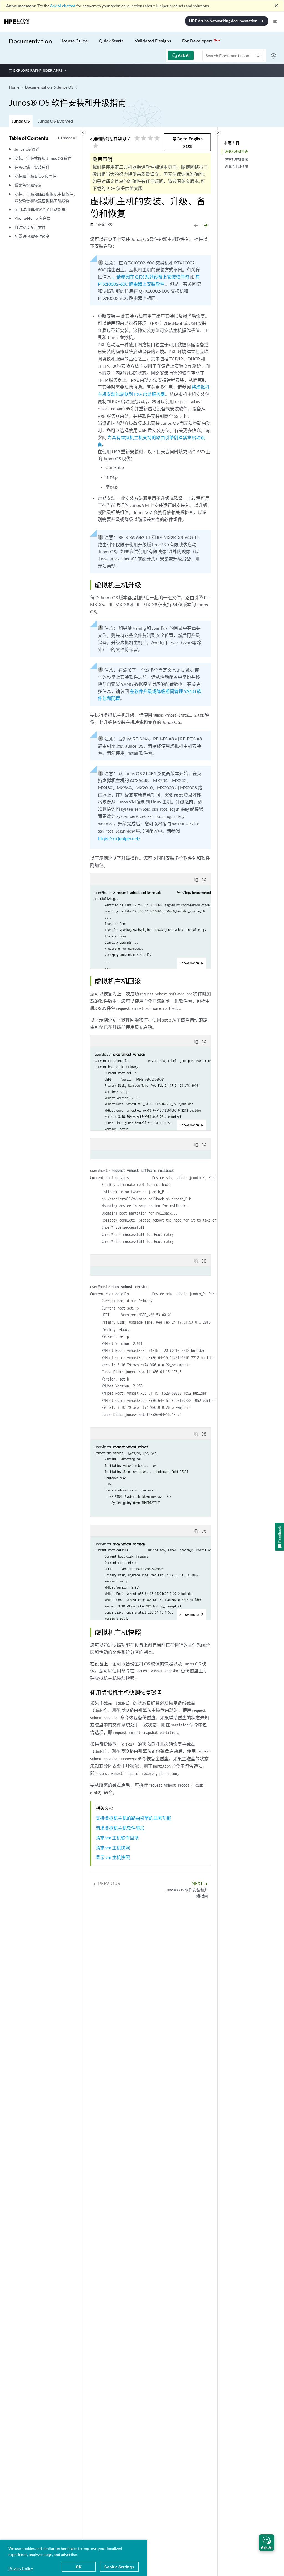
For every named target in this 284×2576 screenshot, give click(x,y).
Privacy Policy (21, 2568)
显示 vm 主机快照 (113, 1857)
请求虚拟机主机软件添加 (120, 1828)
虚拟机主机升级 (236, 152)
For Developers (201, 41)
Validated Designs (153, 41)
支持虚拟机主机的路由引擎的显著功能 (133, 1818)
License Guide (74, 41)
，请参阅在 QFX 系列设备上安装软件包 (151, 277)
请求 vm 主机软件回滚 (117, 1838)
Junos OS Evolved (55, 121)
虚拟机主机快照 (236, 167)
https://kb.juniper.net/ (119, 838)
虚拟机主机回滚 (236, 159)
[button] (267, 2543)
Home (15, 87)
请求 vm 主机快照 (113, 1848)
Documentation (30, 41)
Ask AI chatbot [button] (63, 6)
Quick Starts (111, 41)
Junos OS (21, 121)
